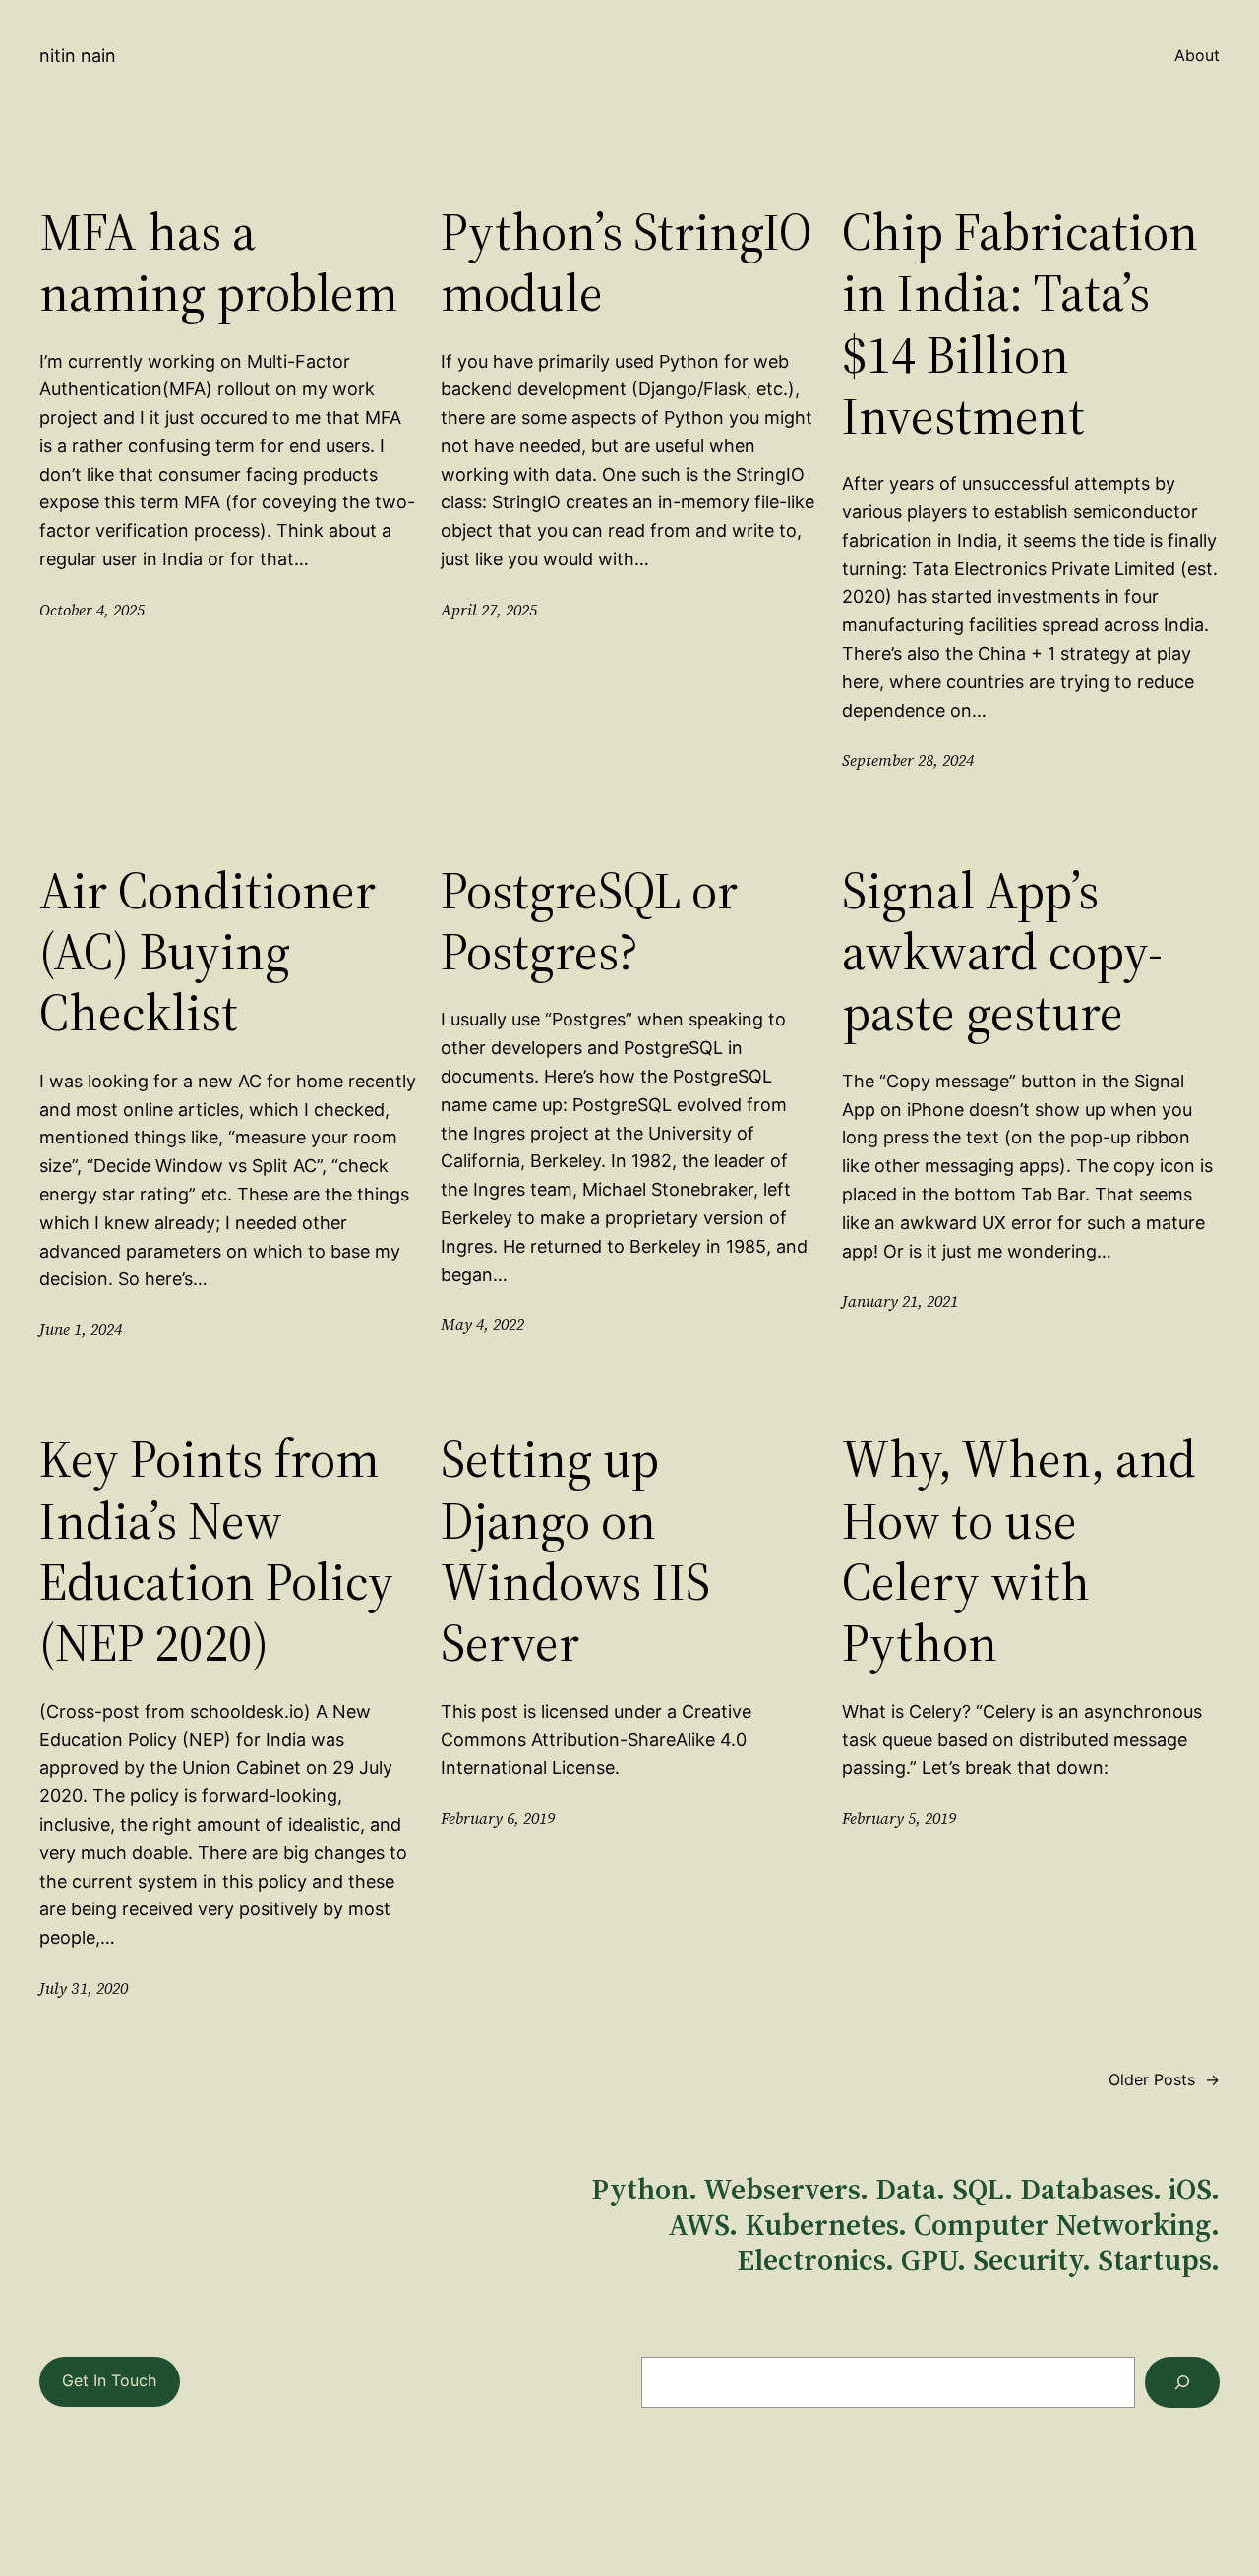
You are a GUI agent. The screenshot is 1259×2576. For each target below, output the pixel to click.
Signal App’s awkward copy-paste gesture (1002, 952)
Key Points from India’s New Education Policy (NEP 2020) (216, 1551)
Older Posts (1164, 2079)
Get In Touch (109, 2380)
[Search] (1182, 2382)
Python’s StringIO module (626, 263)
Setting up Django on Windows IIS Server (575, 1551)
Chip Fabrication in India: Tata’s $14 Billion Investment (1020, 324)
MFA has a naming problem (218, 263)
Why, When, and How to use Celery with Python (1019, 1551)
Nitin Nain (78, 56)
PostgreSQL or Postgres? (589, 922)
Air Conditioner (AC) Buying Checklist (208, 952)
